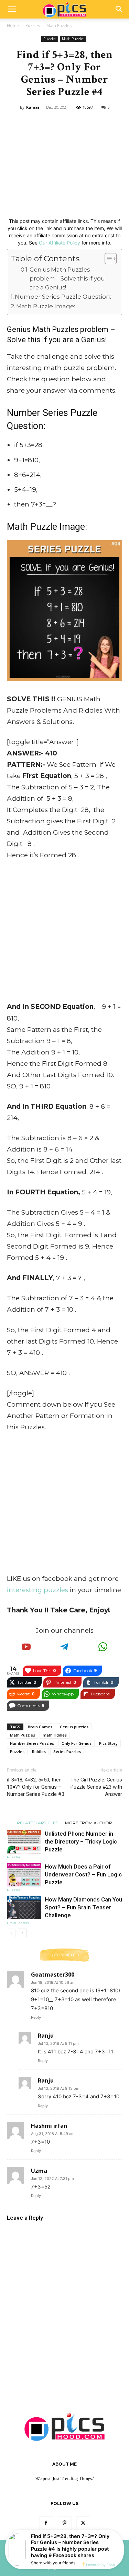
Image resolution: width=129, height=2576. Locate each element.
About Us (28, 2548)
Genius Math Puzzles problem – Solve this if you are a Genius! (67, 278)
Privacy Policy (86, 2548)
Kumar (33, 107)
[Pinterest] (65, 2523)
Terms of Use (32, 2556)
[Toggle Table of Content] (107, 259)
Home (13, 26)
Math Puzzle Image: (46, 306)
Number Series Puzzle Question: (63, 296)
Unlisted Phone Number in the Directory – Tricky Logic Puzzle (81, 1841)
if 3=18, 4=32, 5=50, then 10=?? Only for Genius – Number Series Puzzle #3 (36, 1787)
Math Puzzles (59, 26)
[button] (12, 9)
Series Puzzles (67, 1751)
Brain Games (40, 1727)
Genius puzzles (74, 1727)
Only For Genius (77, 1743)
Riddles (39, 1751)
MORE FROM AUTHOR (89, 1823)
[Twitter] (83, 2523)
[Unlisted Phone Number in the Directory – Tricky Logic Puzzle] (24, 1842)
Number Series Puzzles (32, 1743)
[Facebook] (46, 2523)
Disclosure (61, 2556)
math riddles (55, 1735)
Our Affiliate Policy (60, 243)
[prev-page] (11, 1933)
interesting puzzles (37, 1590)
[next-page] (22, 1933)
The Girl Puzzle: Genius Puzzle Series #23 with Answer (96, 1787)
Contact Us (54, 2548)
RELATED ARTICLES (37, 1823)
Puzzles (33, 26)
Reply (36, 2017)
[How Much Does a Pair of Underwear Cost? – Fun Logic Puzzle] (24, 1875)
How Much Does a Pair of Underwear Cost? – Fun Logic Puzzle (83, 1874)
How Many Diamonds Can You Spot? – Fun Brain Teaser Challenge (83, 1907)
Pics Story (108, 1743)
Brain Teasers (18, 1923)
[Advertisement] (64, 162)
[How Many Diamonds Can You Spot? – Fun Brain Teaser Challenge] (24, 1907)
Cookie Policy (91, 2556)
